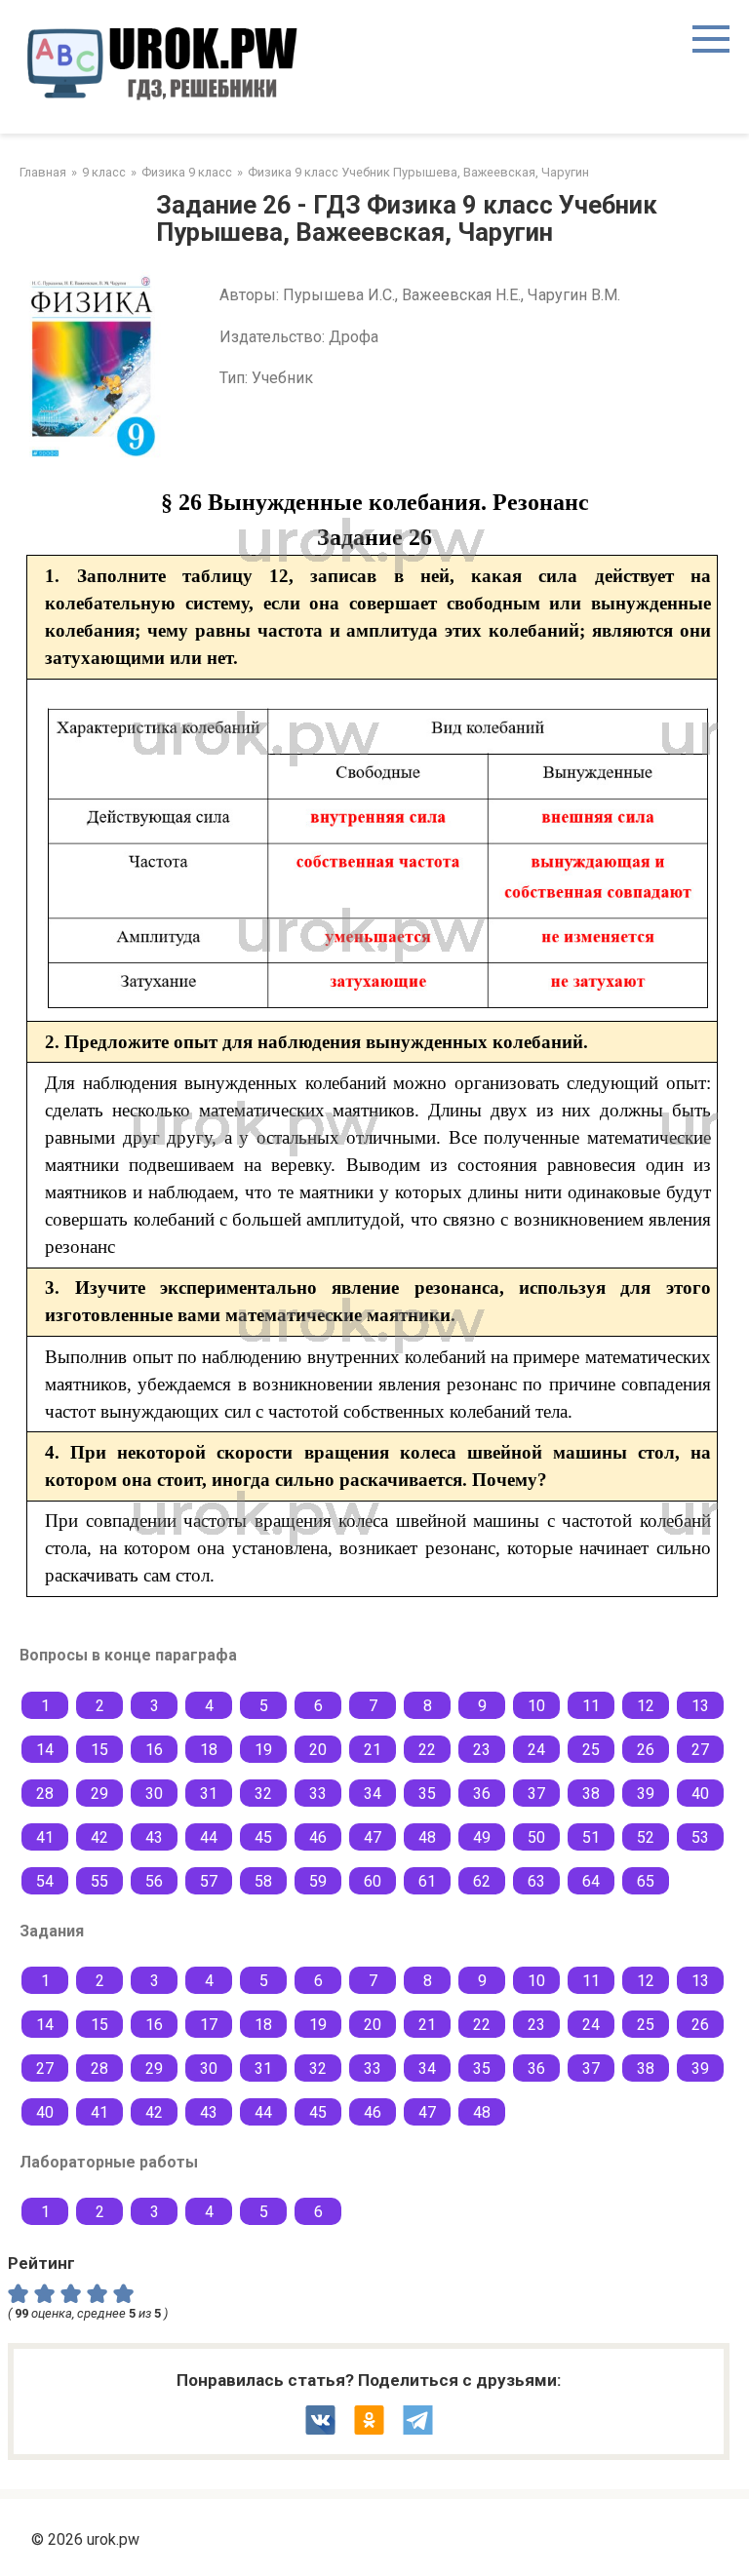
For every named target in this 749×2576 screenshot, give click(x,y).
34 (373, 1794)
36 (482, 1794)
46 (318, 1837)
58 (263, 1881)
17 (209, 2025)
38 (591, 1794)
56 (154, 1881)
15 (99, 1750)
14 (45, 1750)
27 (700, 1750)
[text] (126, 2292)
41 (45, 1837)
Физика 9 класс (187, 172)
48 (427, 1837)
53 (700, 1837)
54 (45, 1881)
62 (482, 1881)
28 (45, 1794)
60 (373, 1881)
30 (154, 1794)
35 (427, 1794)
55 (99, 1881)
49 (482, 1837)
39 (646, 1794)
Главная (43, 172)
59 (318, 1881)
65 (646, 1881)
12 (646, 1706)
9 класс (104, 172)
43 (154, 1837)
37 (536, 1794)
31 (209, 1794)
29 (99, 1794)
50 (536, 1837)
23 (482, 1750)
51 (591, 1837)
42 (99, 1837)
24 (536, 1750)
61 (427, 1881)
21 (373, 1750)
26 (646, 1750)
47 (373, 1837)
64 (591, 1881)
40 (700, 1794)
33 (318, 1794)
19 (263, 1750)
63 (536, 1881)
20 (318, 1750)
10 (536, 1706)
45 (263, 1837)
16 (154, 1750)
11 (591, 1706)
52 (646, 1837)
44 (209, 1837)
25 (591, 1750)
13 (700, 1706)
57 (209, 1881)
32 (263, 1794)
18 (209, 1750)
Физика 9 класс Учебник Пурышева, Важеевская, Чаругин (418, 172)
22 (427, 1750)
